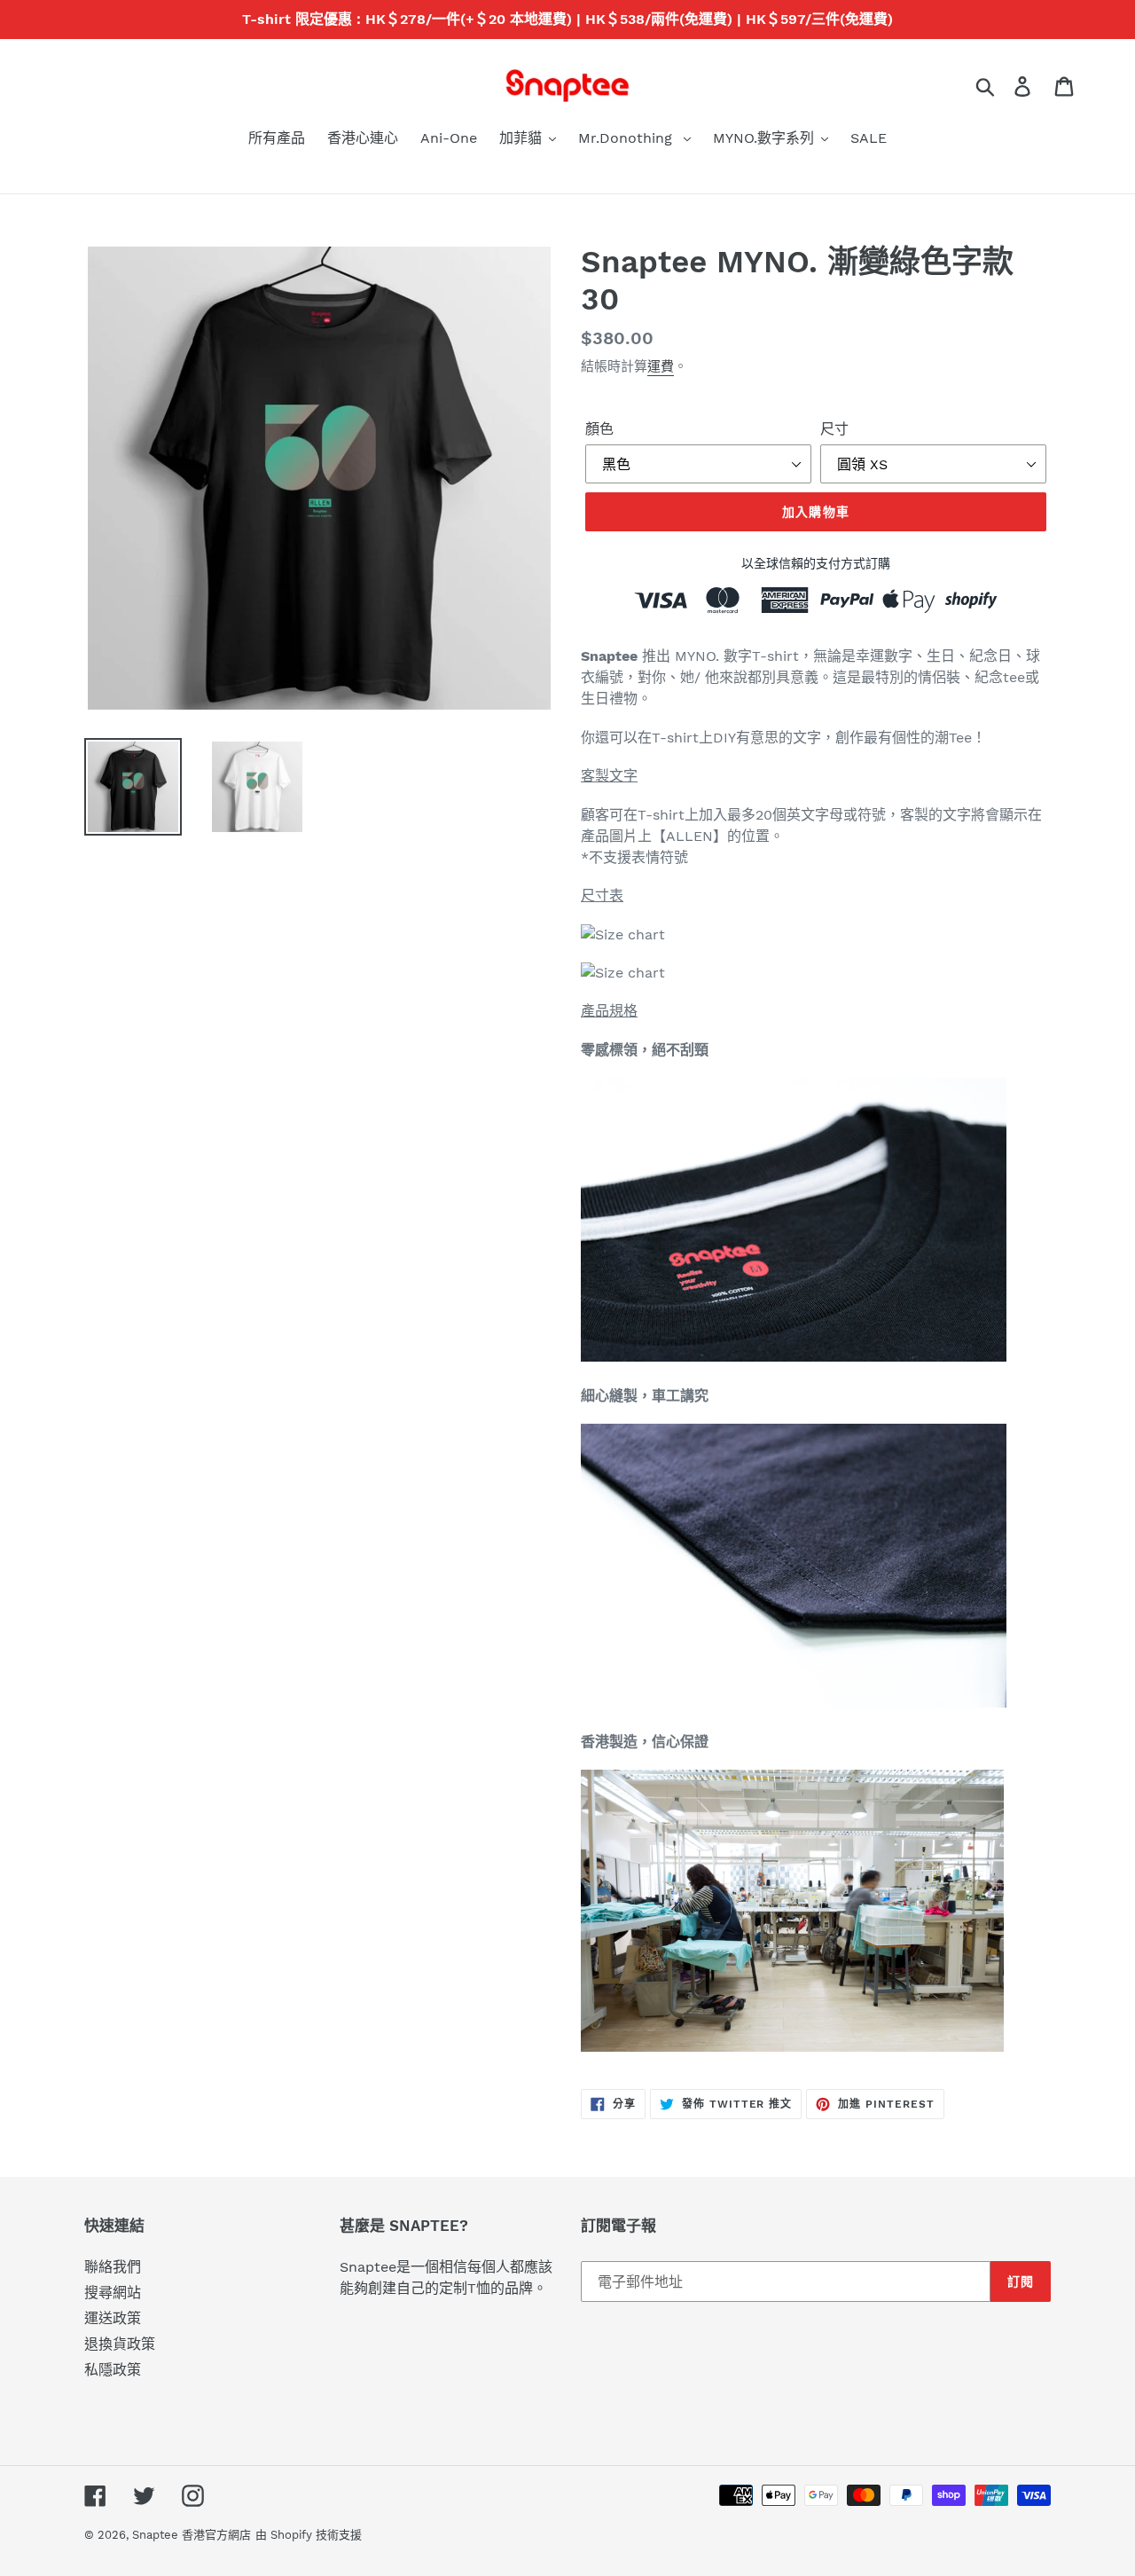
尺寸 (834, 429)
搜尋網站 (113, 2293)
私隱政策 (113, 2370)
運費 (661, 366)
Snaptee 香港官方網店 (192, 2535)
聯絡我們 (113, 2267)
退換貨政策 (120, 2344)
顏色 (599, 429)
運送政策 (113, 2318)
